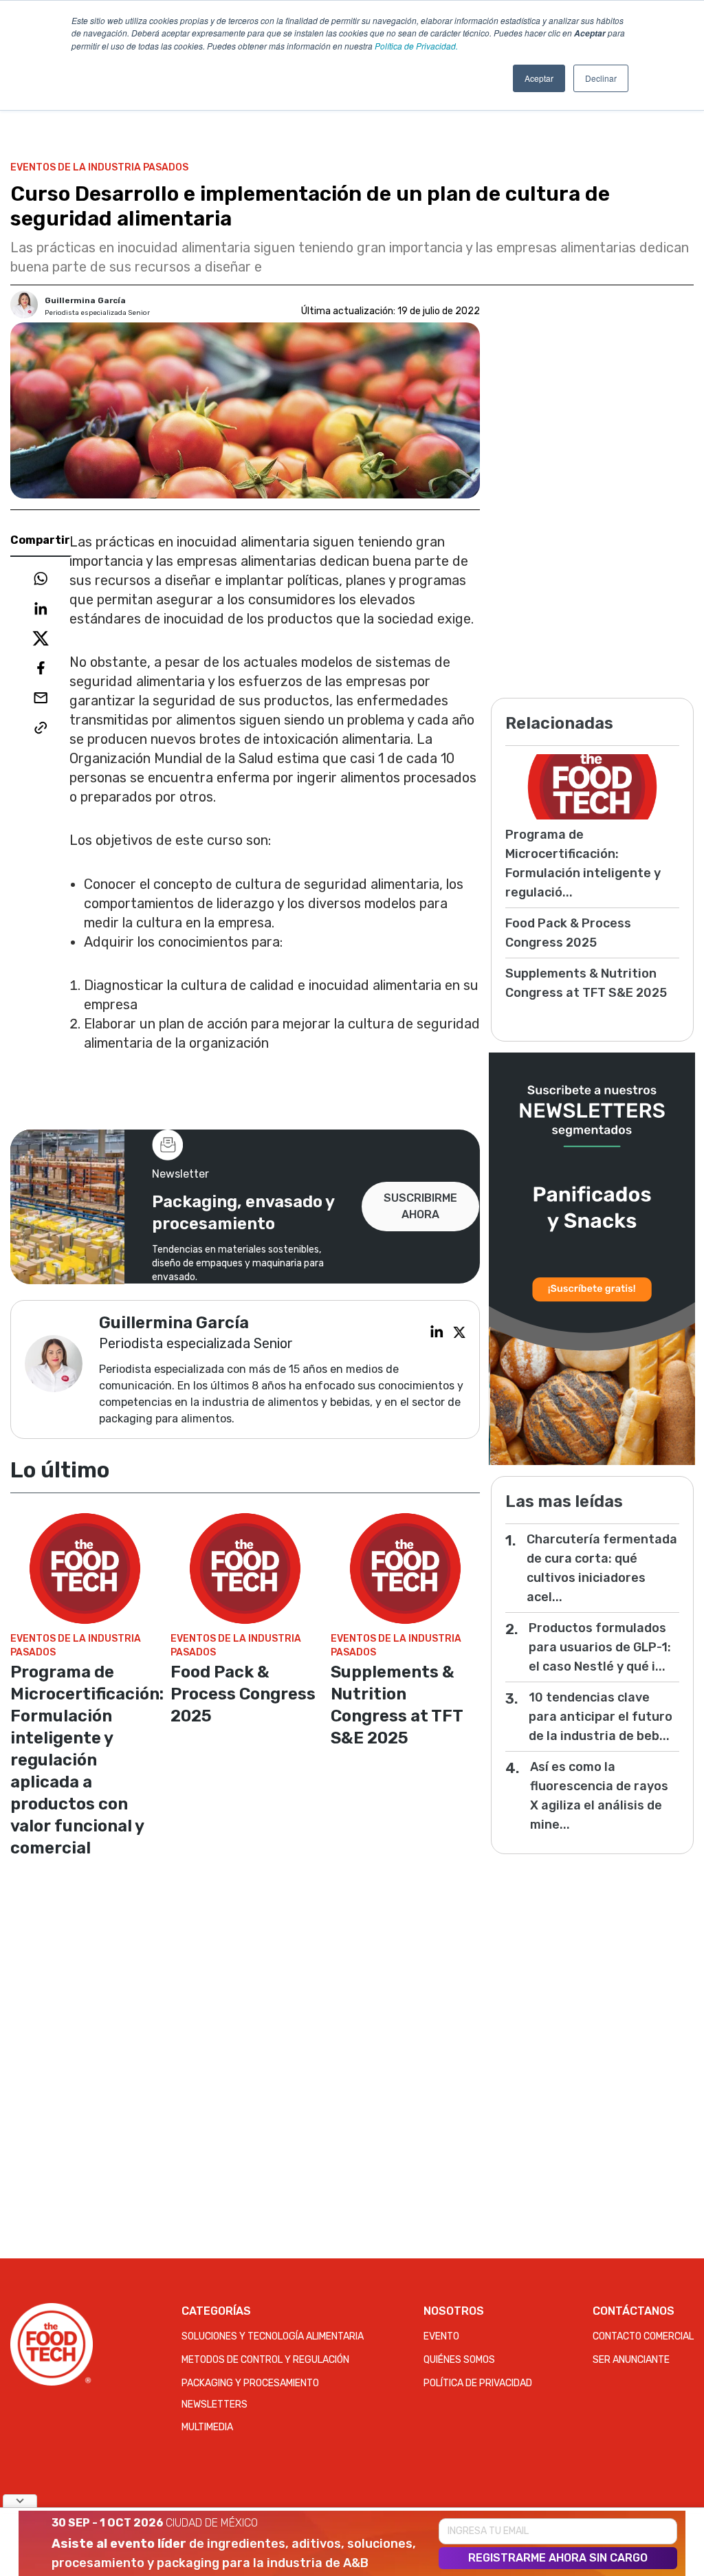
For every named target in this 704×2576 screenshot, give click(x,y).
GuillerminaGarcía (85, 300)
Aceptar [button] (539, 78)
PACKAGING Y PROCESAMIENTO (250, 2383)
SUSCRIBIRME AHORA (420, 1206)
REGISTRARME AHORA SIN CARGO (558, 2558)
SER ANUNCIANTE (631, 2360)
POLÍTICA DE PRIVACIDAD (478, 2383)
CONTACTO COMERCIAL (643, 2336)
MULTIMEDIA (207, 2427)
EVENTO (441, 2336)
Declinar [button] (601, 78)
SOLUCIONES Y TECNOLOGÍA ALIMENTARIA (273, 2336)
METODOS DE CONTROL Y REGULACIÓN (265, 2360)
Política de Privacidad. (416, 46)
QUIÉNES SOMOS (459, 2360)
